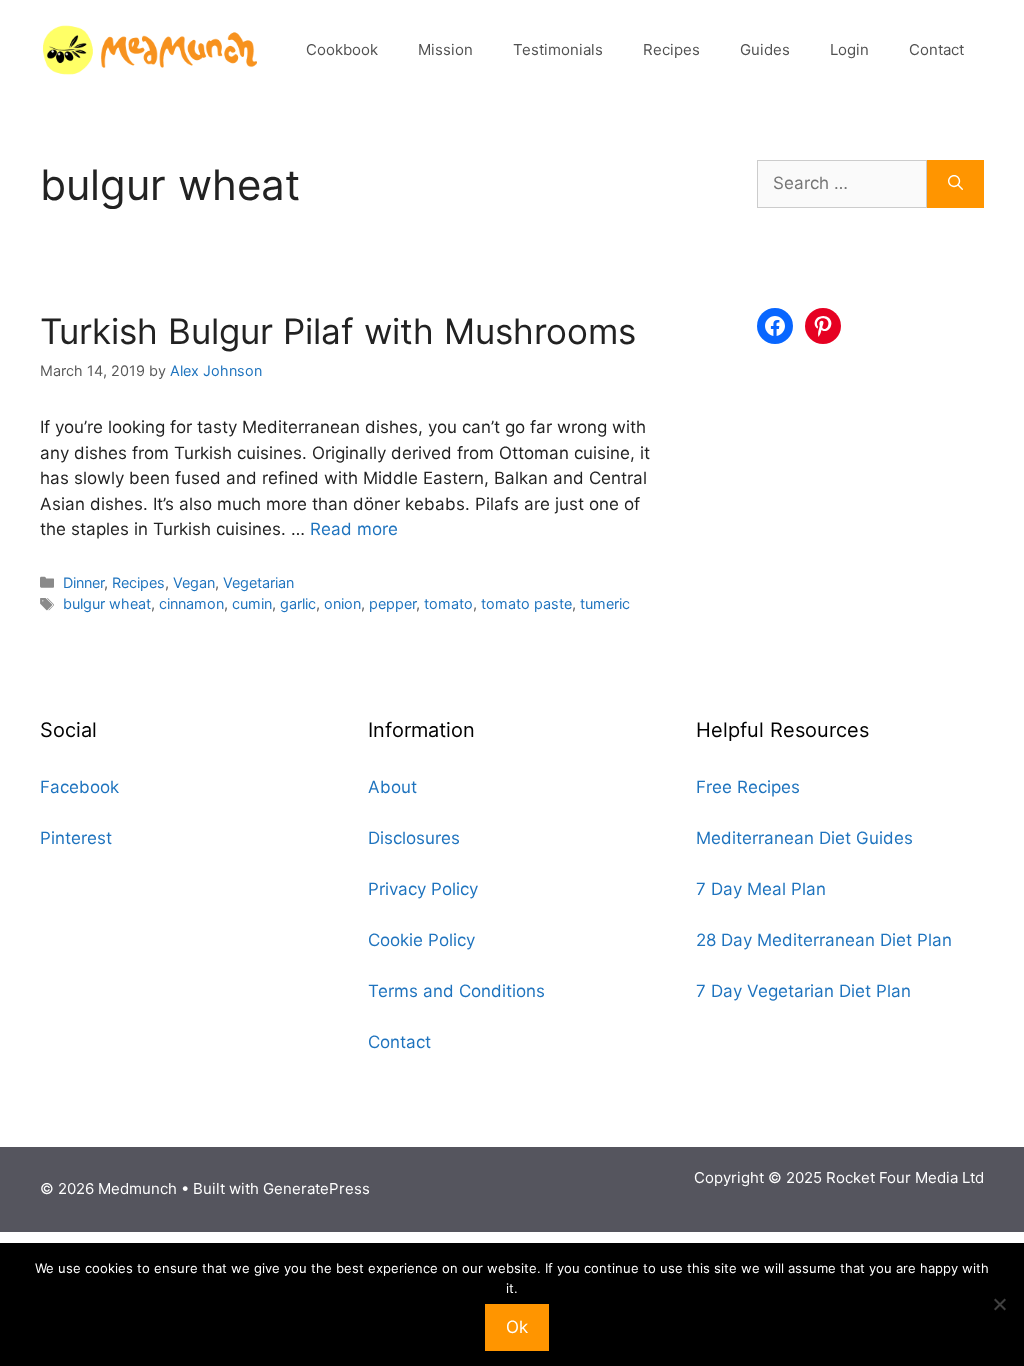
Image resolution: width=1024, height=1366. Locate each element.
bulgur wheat (107, 603)
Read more (354, 529)
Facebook (79, 787)
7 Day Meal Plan (761, 889)
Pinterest (76, 838)
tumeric (605, 603)
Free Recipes (748, 787)
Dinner (83, 582)
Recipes (671, 49)
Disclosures (414, 838)
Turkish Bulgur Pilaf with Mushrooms (338, 331)
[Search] (955, 184)
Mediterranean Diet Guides (804, 838)
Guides (765, 49)
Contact (936, 49)
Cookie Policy (421, 940)
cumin (252, 603)
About (392, 787)
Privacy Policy (423, 889)
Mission (445, 49)
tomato (448, 603)
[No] (999, 1304)
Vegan (194, 582)
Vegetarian (258, 582)
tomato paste (526, 603)
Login (849, 49)
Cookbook (342, 49)
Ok (517, 1327)
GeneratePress (316, 1188)
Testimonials (558, 49)
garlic (298, 603)
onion (342, 603)
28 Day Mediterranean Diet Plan (824, 940)
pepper (392, 603)
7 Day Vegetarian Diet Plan (803, 991)
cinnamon (191, 603)
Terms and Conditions (456, 991)
